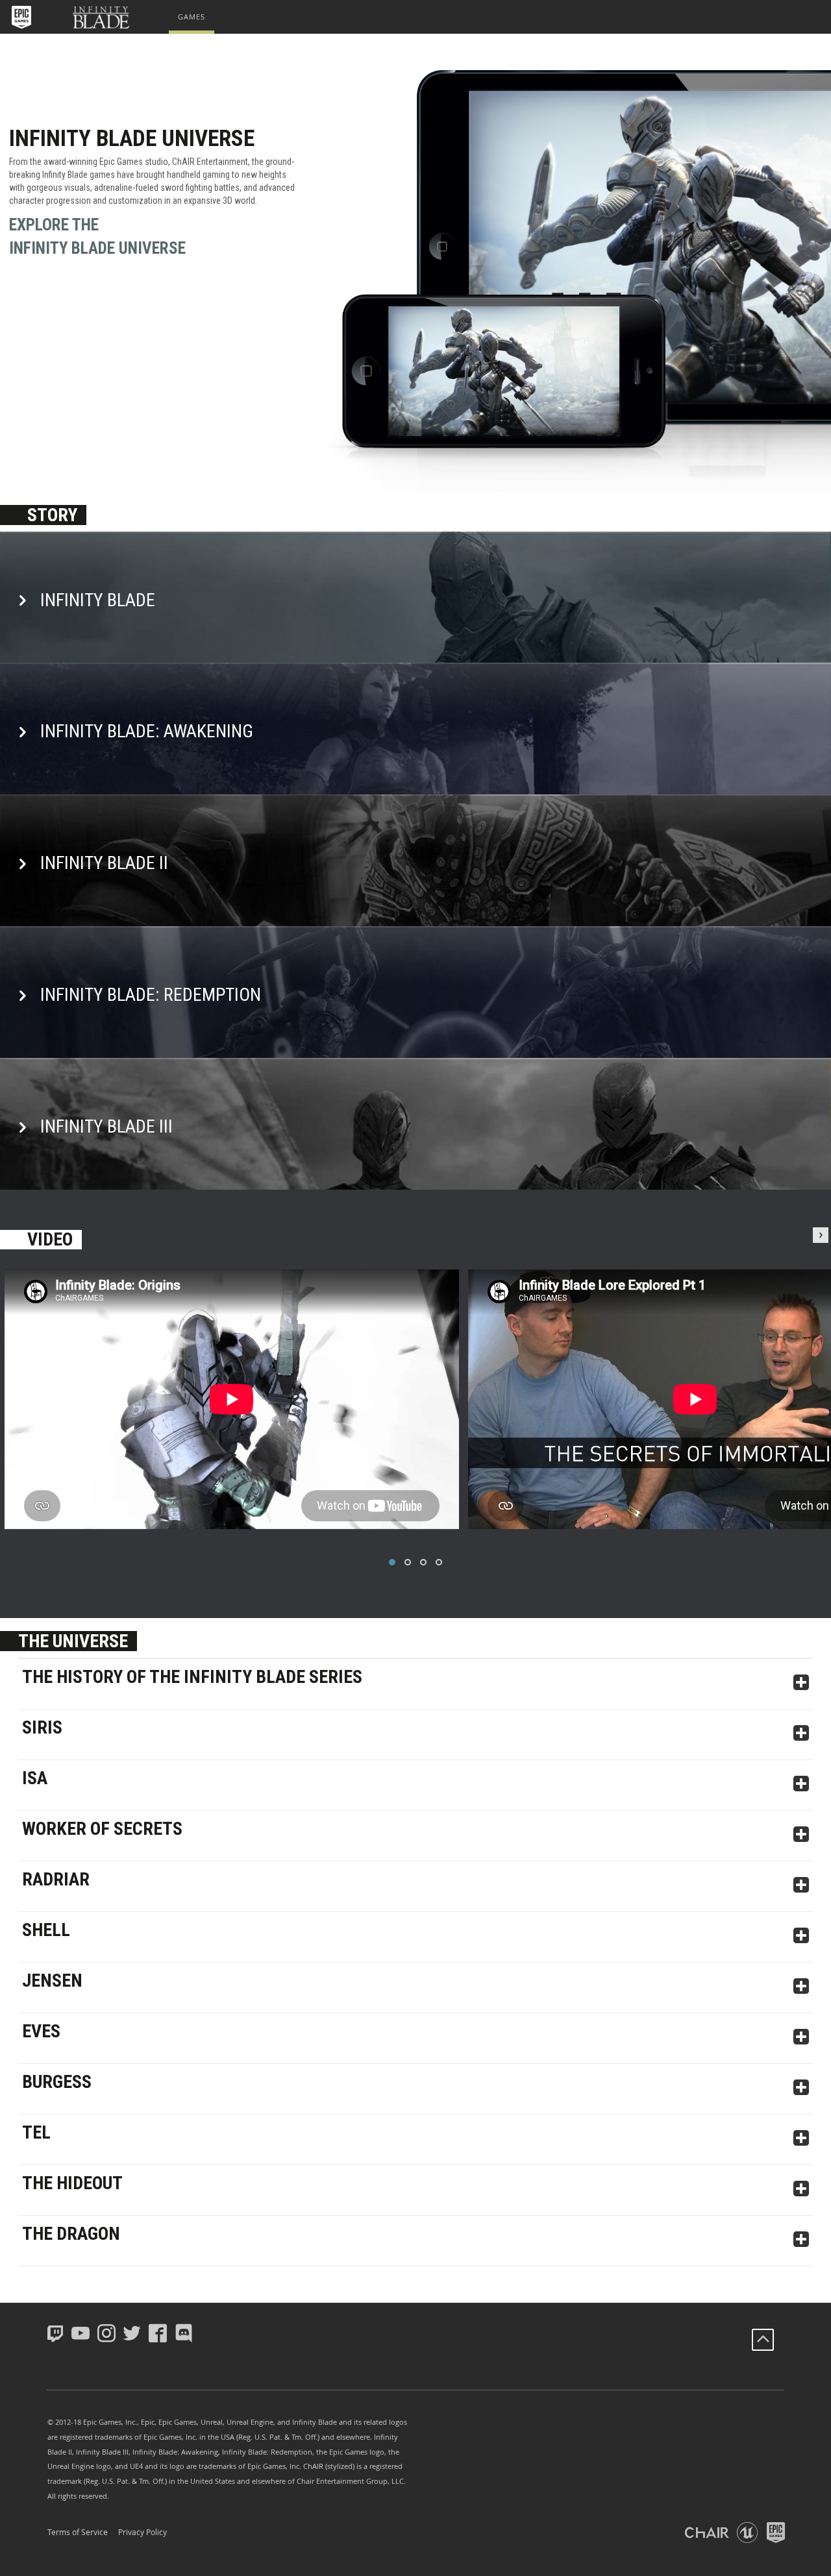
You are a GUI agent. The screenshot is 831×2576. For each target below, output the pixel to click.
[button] (23, 17)
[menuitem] (192, 17)
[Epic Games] (21, 17)
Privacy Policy (143, 2532)
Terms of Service (78, 2532)
